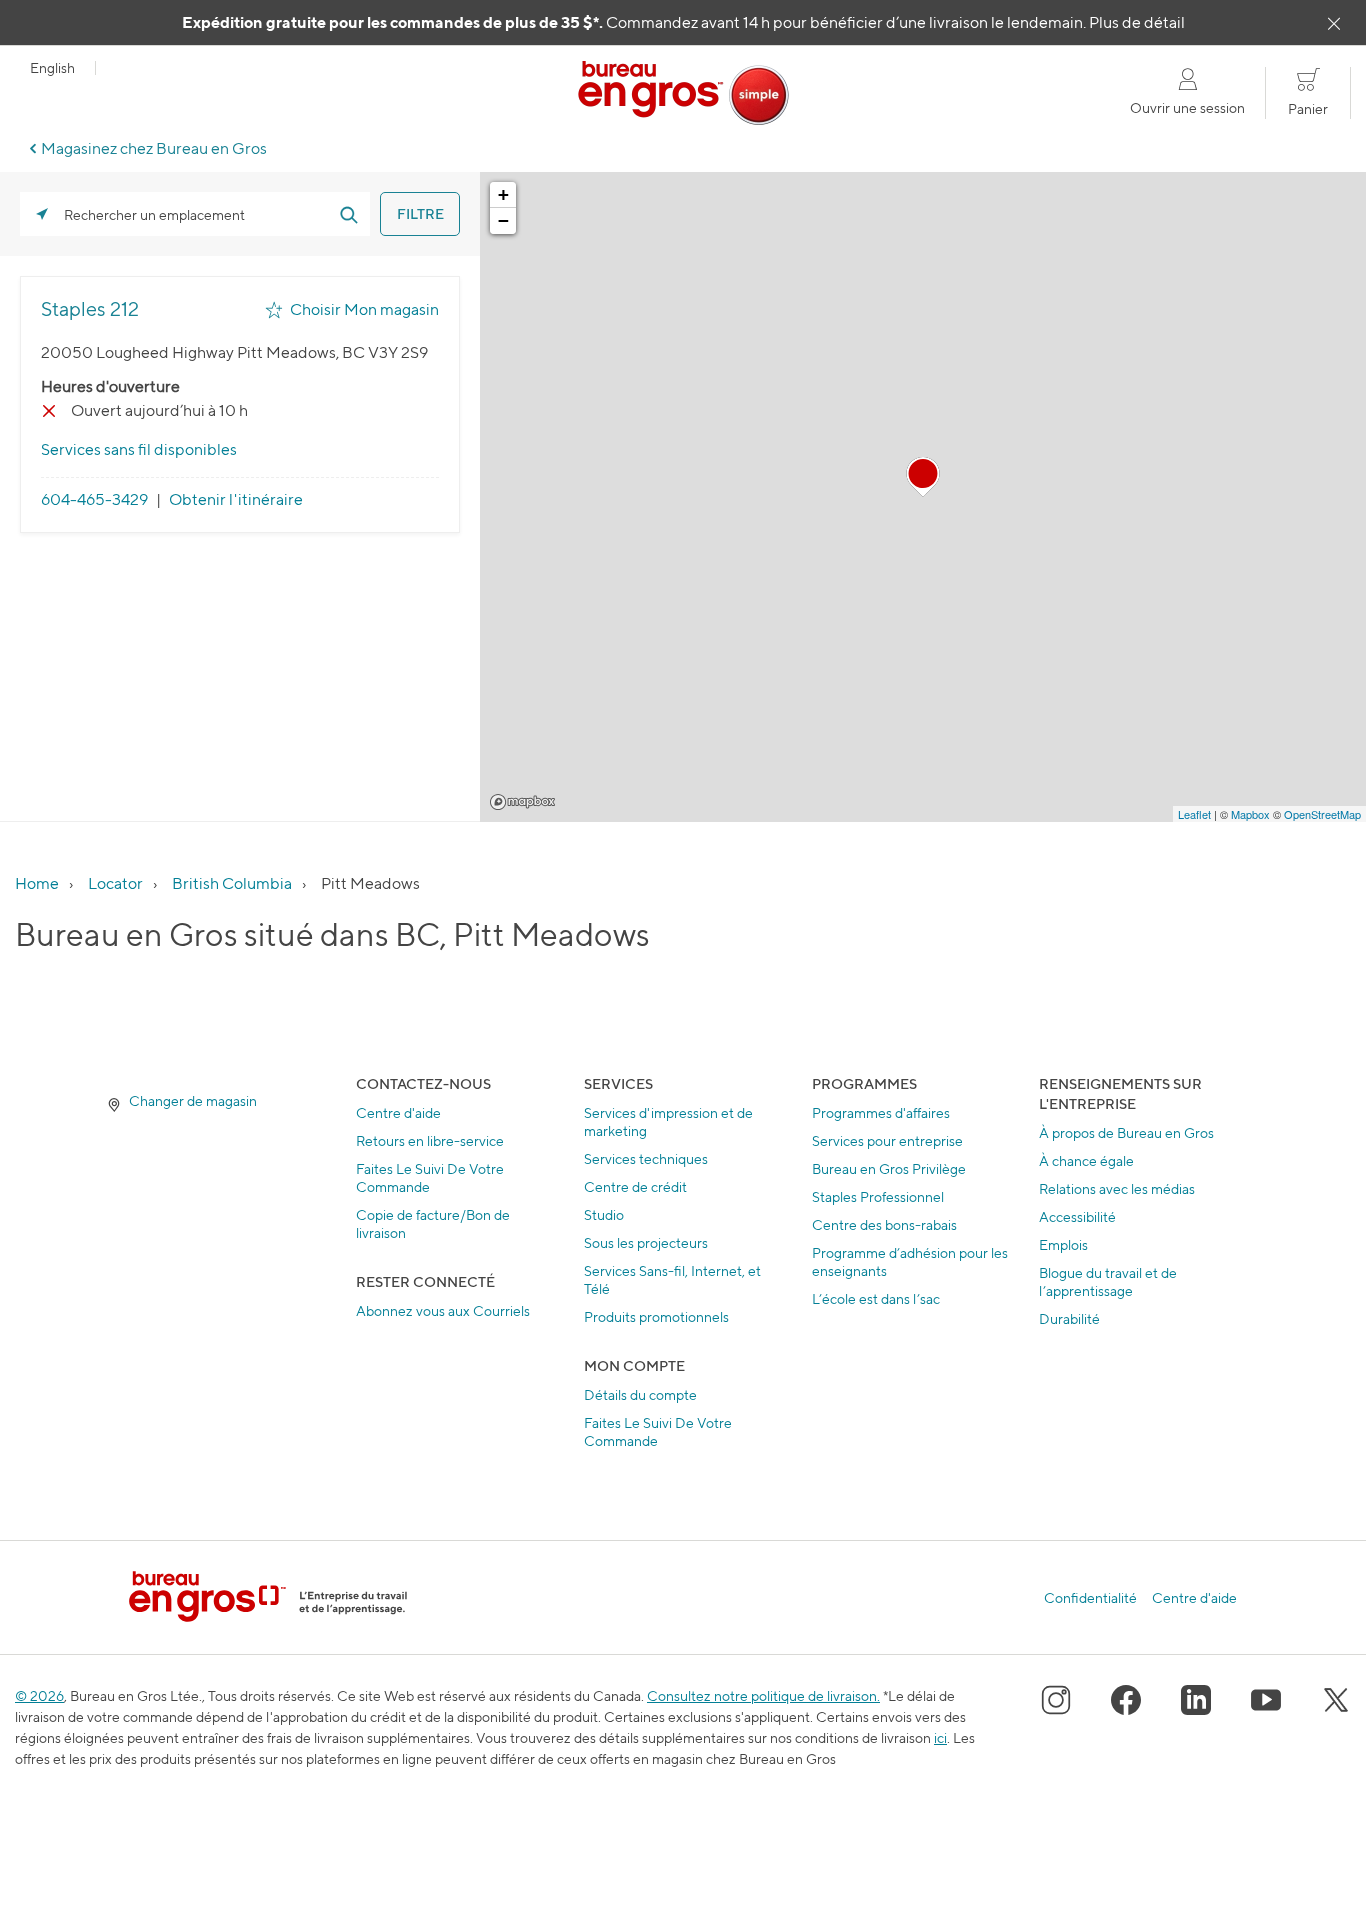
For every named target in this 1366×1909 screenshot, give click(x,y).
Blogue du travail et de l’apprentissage (1108, 1281)
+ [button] (503, 194)
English (52, 68)
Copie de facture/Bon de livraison (433, 1223)
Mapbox (522, 802)
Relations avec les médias (1117, 1188)
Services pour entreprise (887, 1140)
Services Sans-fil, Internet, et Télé (672, 1279)
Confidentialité (1090, 1598)
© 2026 (39, 1695)
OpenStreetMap (1322, 814)
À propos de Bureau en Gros (1126, 1132)
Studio (604, 1214)
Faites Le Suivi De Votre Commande (430, 1177)
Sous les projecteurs (646, 1242)
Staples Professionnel (878, 1196)
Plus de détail (1137, 22)
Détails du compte (640, 1394)
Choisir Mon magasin (364, 309)
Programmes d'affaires (881, 1112)
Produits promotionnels (656, 1316)
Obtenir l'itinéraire (236, 499)
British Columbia (232, 883)
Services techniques (646, 1158)
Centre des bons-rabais (884, 1224)
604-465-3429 (94, 499)
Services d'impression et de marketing (668, 1121)
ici (940, 1737)
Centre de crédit (635, 1186)
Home (37, 883)
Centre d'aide (398, 1112)
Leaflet (1194, 814)
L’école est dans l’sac (876, 1298)
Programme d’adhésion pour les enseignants (910, 1261)
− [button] (503, 220)
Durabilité (1069, 1318)
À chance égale (1086, 1160)
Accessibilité (1077, 1216)
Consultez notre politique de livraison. (763, 1695)
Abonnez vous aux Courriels (443, 1310)
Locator (115, 883)
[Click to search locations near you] (42, 214)
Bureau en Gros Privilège (889, 1168)
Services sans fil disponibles (139, 449)
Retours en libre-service (430, 1140)
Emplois (1063, 1244)
